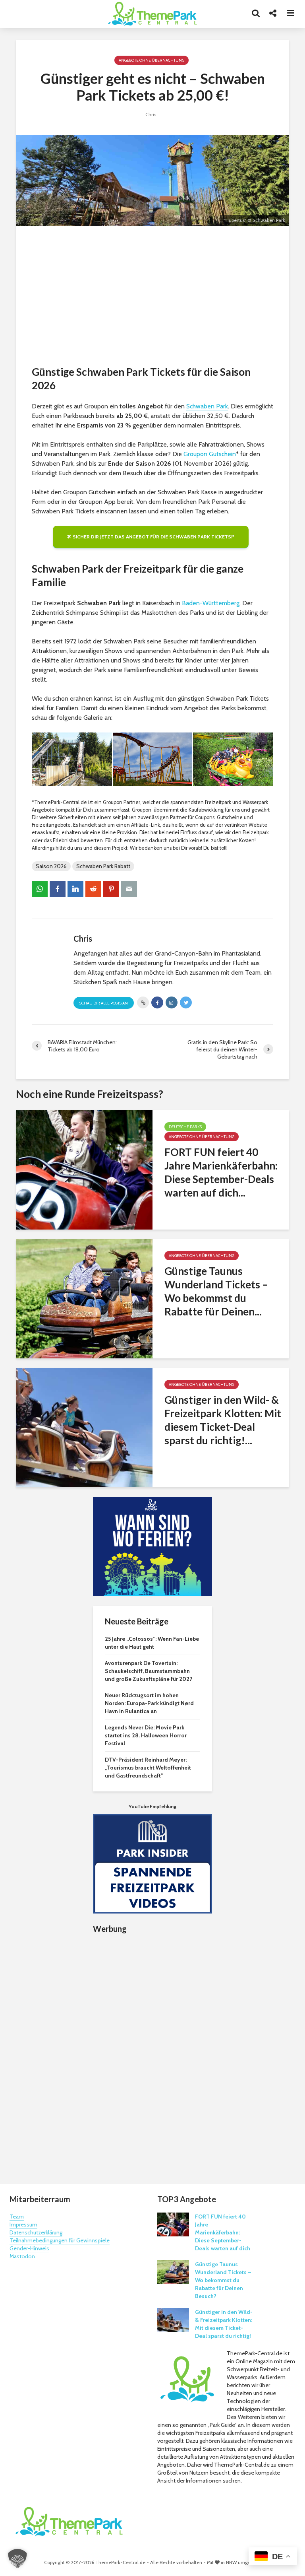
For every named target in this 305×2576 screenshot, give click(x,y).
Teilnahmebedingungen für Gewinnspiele (60, 2240)
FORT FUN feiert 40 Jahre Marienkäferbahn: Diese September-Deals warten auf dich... (221, 1172)
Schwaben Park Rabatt (103, 866)
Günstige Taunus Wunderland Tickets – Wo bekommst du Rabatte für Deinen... (216, 1291)
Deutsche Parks (185, 1127)
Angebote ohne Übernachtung (152, 60)
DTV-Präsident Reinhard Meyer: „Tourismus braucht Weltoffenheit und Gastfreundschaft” (148, 1768)
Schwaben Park (207, 406)
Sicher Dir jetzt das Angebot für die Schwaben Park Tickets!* (153, 537)
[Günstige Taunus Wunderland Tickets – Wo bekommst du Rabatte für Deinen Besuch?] (84, 1298)
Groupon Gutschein (210, 454)
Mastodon (22, 2256)
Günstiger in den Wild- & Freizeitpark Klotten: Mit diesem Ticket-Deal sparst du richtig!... (223, 1420)
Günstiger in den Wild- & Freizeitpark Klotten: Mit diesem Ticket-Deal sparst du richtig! (224, 2324)
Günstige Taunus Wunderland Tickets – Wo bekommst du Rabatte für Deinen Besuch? (223, 2280)
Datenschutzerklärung (36, 2232)
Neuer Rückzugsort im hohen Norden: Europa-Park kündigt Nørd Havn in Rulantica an (149, 1703)
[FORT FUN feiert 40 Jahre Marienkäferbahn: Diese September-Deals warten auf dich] (84, 1169)
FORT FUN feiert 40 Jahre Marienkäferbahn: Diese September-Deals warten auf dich (223, 2232)
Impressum (23, 2224)
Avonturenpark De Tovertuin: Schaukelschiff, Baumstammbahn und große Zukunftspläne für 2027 (149, 1671)
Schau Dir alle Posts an (104, 1003)
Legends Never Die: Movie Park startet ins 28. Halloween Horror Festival (146, 1735)
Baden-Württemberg (211, 603)
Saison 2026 (51, 866)
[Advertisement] (152, 297)
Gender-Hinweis (29, 2248)
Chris (151, 114)
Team (17, 2217)
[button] (17, 2559)
